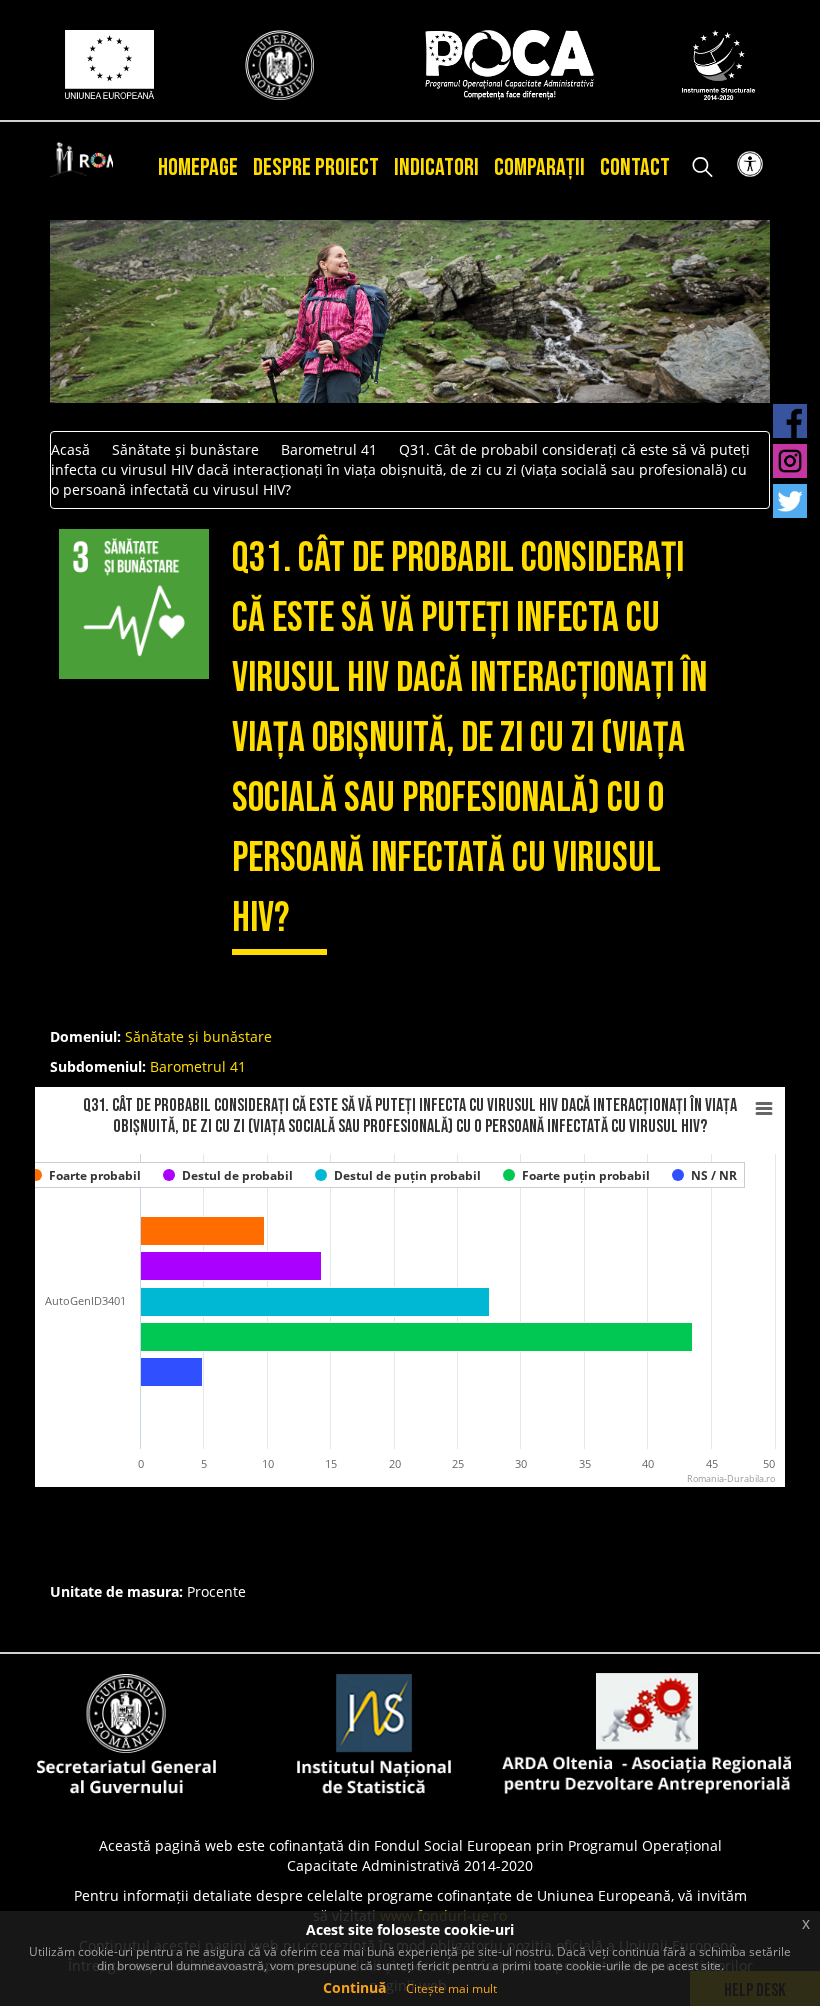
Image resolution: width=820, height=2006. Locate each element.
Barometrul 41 (329, 449)
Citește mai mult (451, 1988)
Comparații (539, 167)
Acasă (70, 449)
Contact (635, 167)
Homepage (198, 167)
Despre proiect (316, 167)
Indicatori (436, 167)
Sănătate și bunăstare (185, 449)
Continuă (354, 1987)
